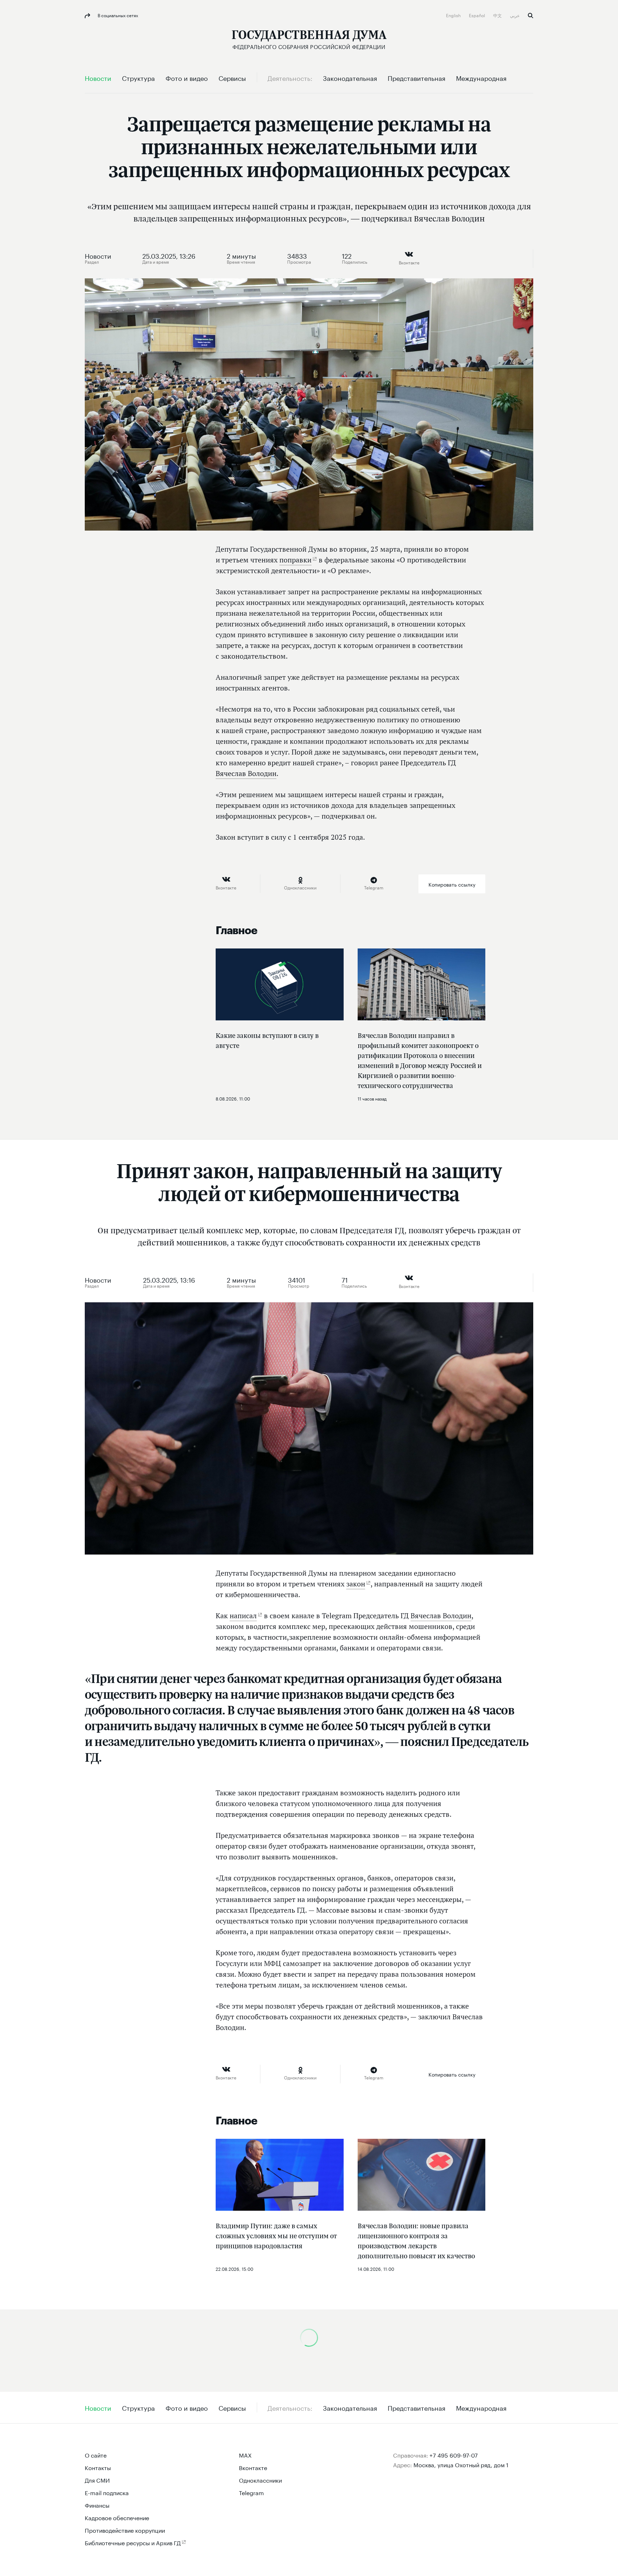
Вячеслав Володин (246, 774)
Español (477, 15)
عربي (515, 15)
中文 (498, 15)
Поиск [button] (531, 16)
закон (356, 1584)
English (454, 15)
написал (243, 1616)
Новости (98, 255)
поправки (295, 560)
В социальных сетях (117, 15)
